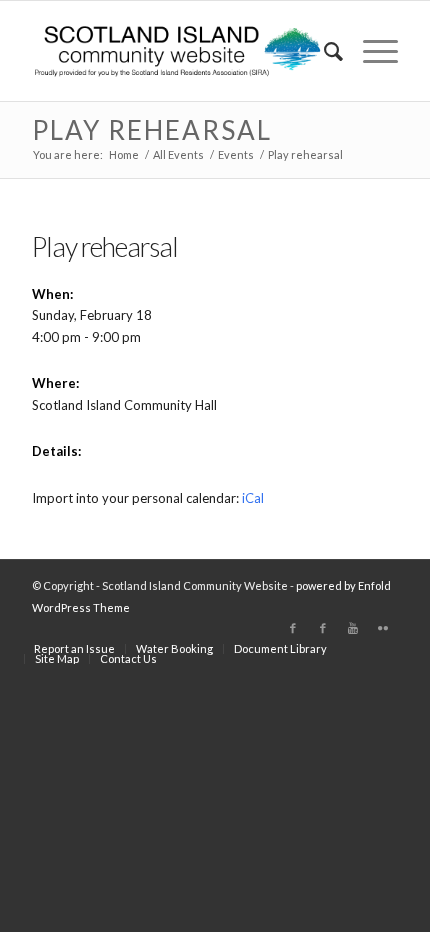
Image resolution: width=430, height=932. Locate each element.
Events (236, 154)
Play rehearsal (152, 130)
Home (124, 154)
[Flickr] (383, 628)
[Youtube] (353, 628)
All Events (178, 154)
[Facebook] (293, 628)
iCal (253, 498)
